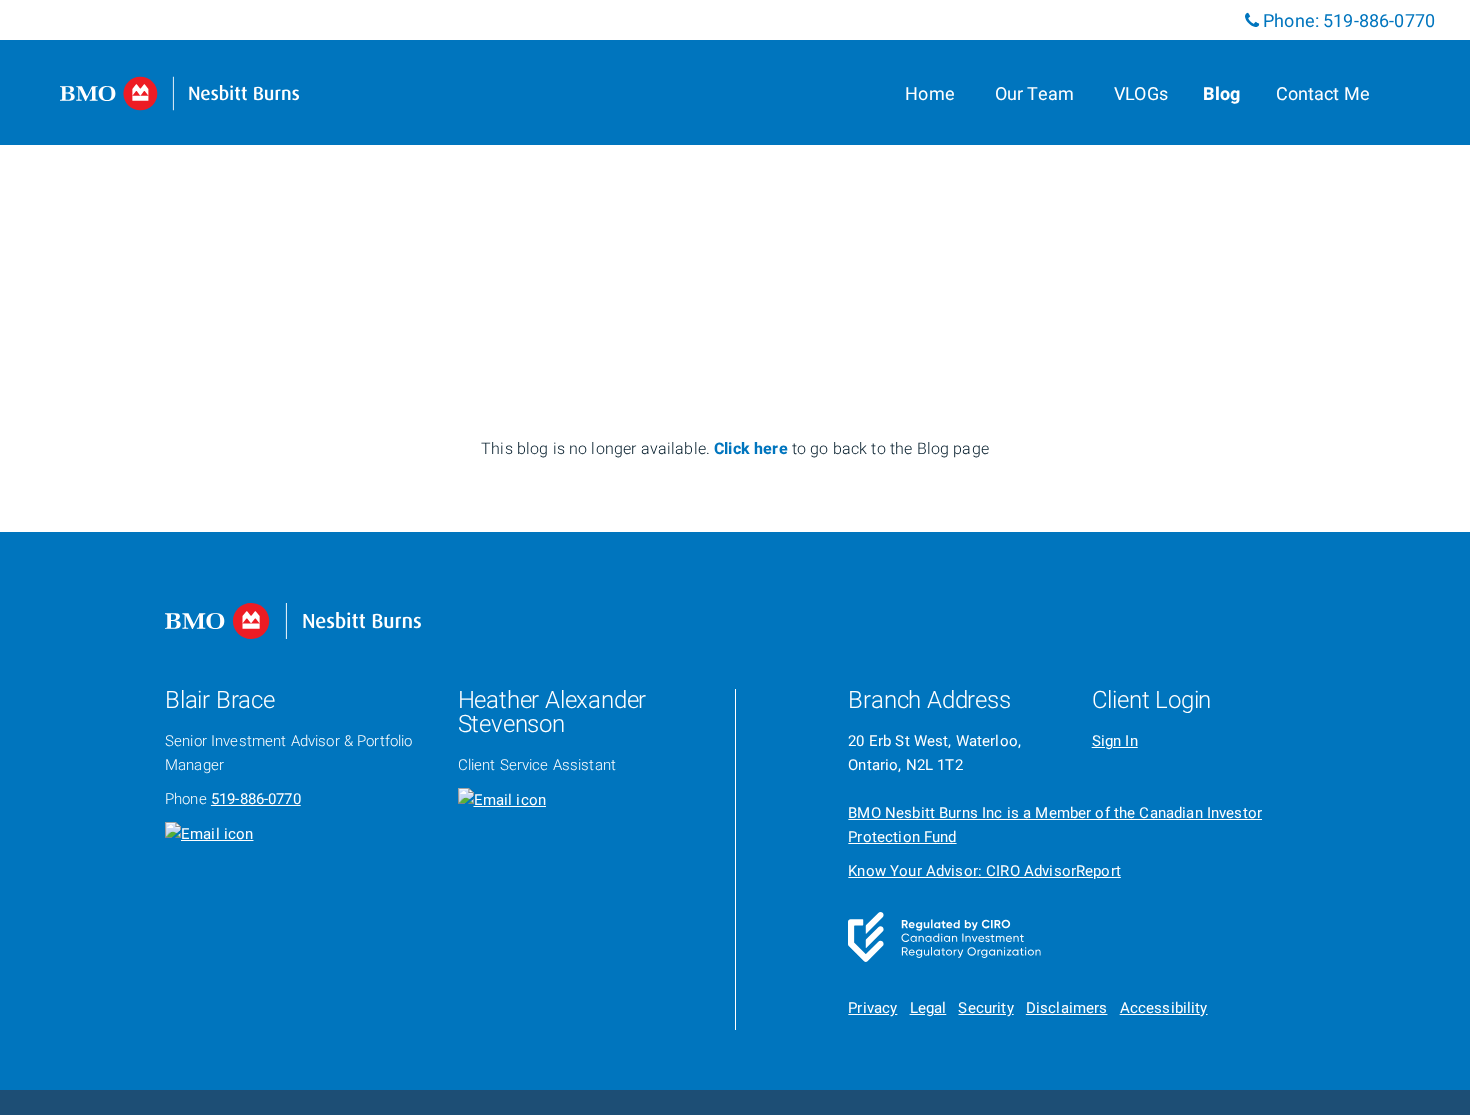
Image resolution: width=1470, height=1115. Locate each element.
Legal (928, 1008)
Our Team (1034, 94)
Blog (1222, 94)
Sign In (1115, 741)
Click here (753, 449)
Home (930, 94)
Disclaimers (1067, 1008)
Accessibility (1164, 1008)
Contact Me (1323, 94)
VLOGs (1141, 94)
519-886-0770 (1379, 21)
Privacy (872, 1008)
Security (985, 1008)
